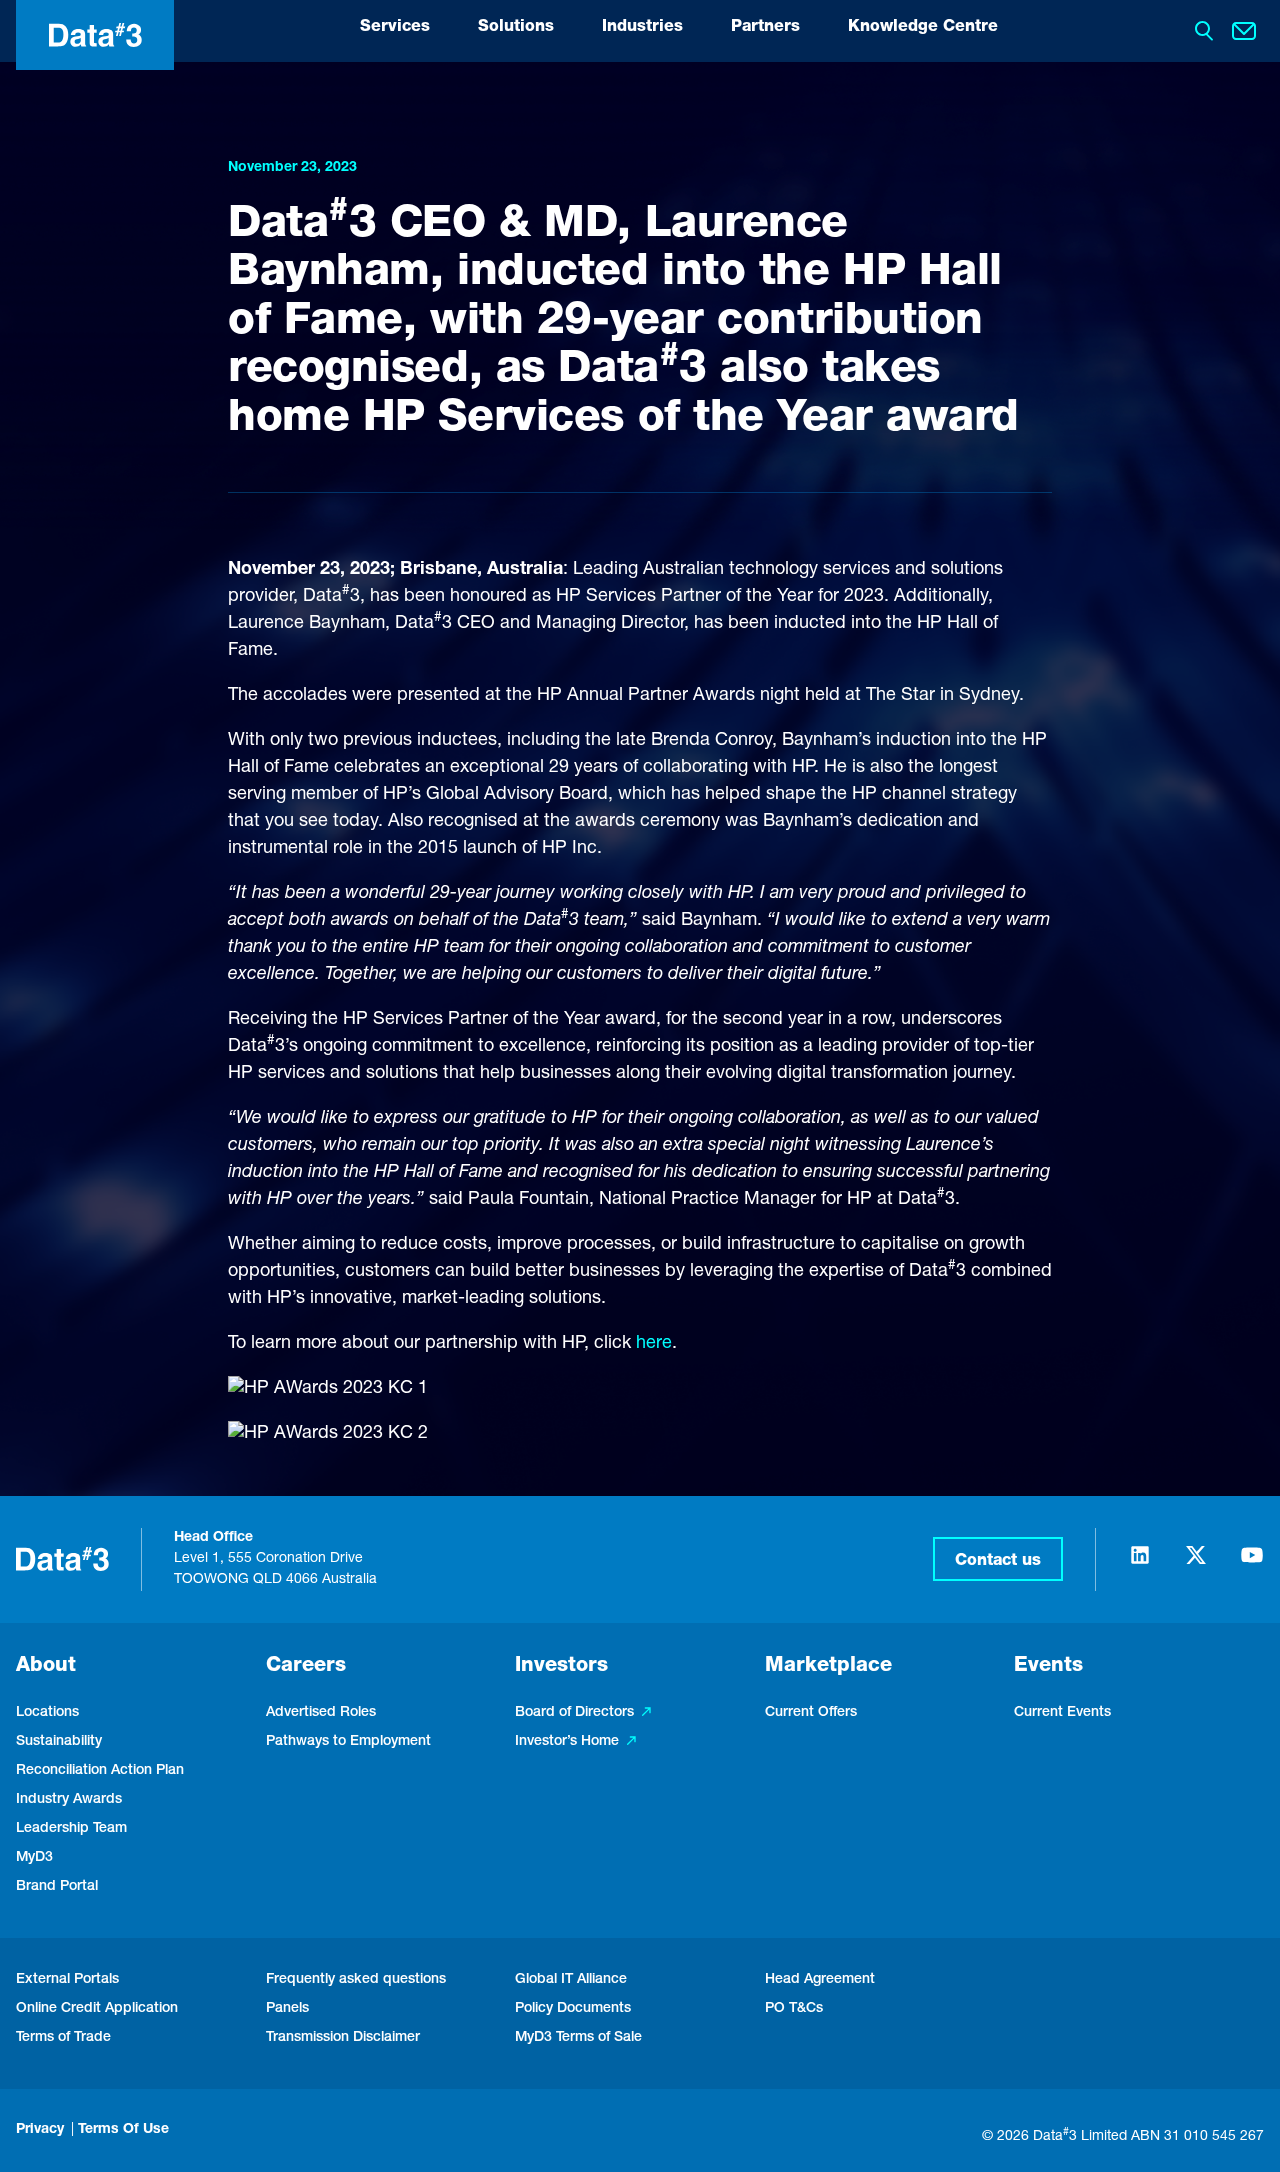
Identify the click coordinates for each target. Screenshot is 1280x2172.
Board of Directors (574, 1713)
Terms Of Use (123, 2130)
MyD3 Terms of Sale (578, 2038)
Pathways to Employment (348, 1742)
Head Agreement (820, 1980)
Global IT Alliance (571, 1980)
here (654, 1344)
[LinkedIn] (1140, 1564)
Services (395, 28)
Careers (306, 1667)
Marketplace (828, 1667)
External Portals (67, 1980)
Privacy (40, 2130)
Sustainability (59, 1742)
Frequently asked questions (356, 1980)
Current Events (1062, 1713)
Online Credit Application (97, 2009)
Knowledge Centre (923, 28)
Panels (287, 2009)
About (46, 1667)
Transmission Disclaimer (343, 2038)
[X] (1196, 1564)
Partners (765, 28)
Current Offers (811, 1713)
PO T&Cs (794, 2009)
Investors (561, 1667)
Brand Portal (57, 1887)
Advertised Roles (321, 1713)
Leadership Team (71, 1829)
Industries (642, 28)
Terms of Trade (63, 2038)
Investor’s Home (567, 1742)
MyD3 (34, 1858)
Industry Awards (69, 1800)
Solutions (516, 28)
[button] (998, 1559)
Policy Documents (573, 2009)
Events (1048, 1667)
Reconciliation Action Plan (100, 1771)
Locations (47, 1713)
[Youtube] (1252, 1564)
